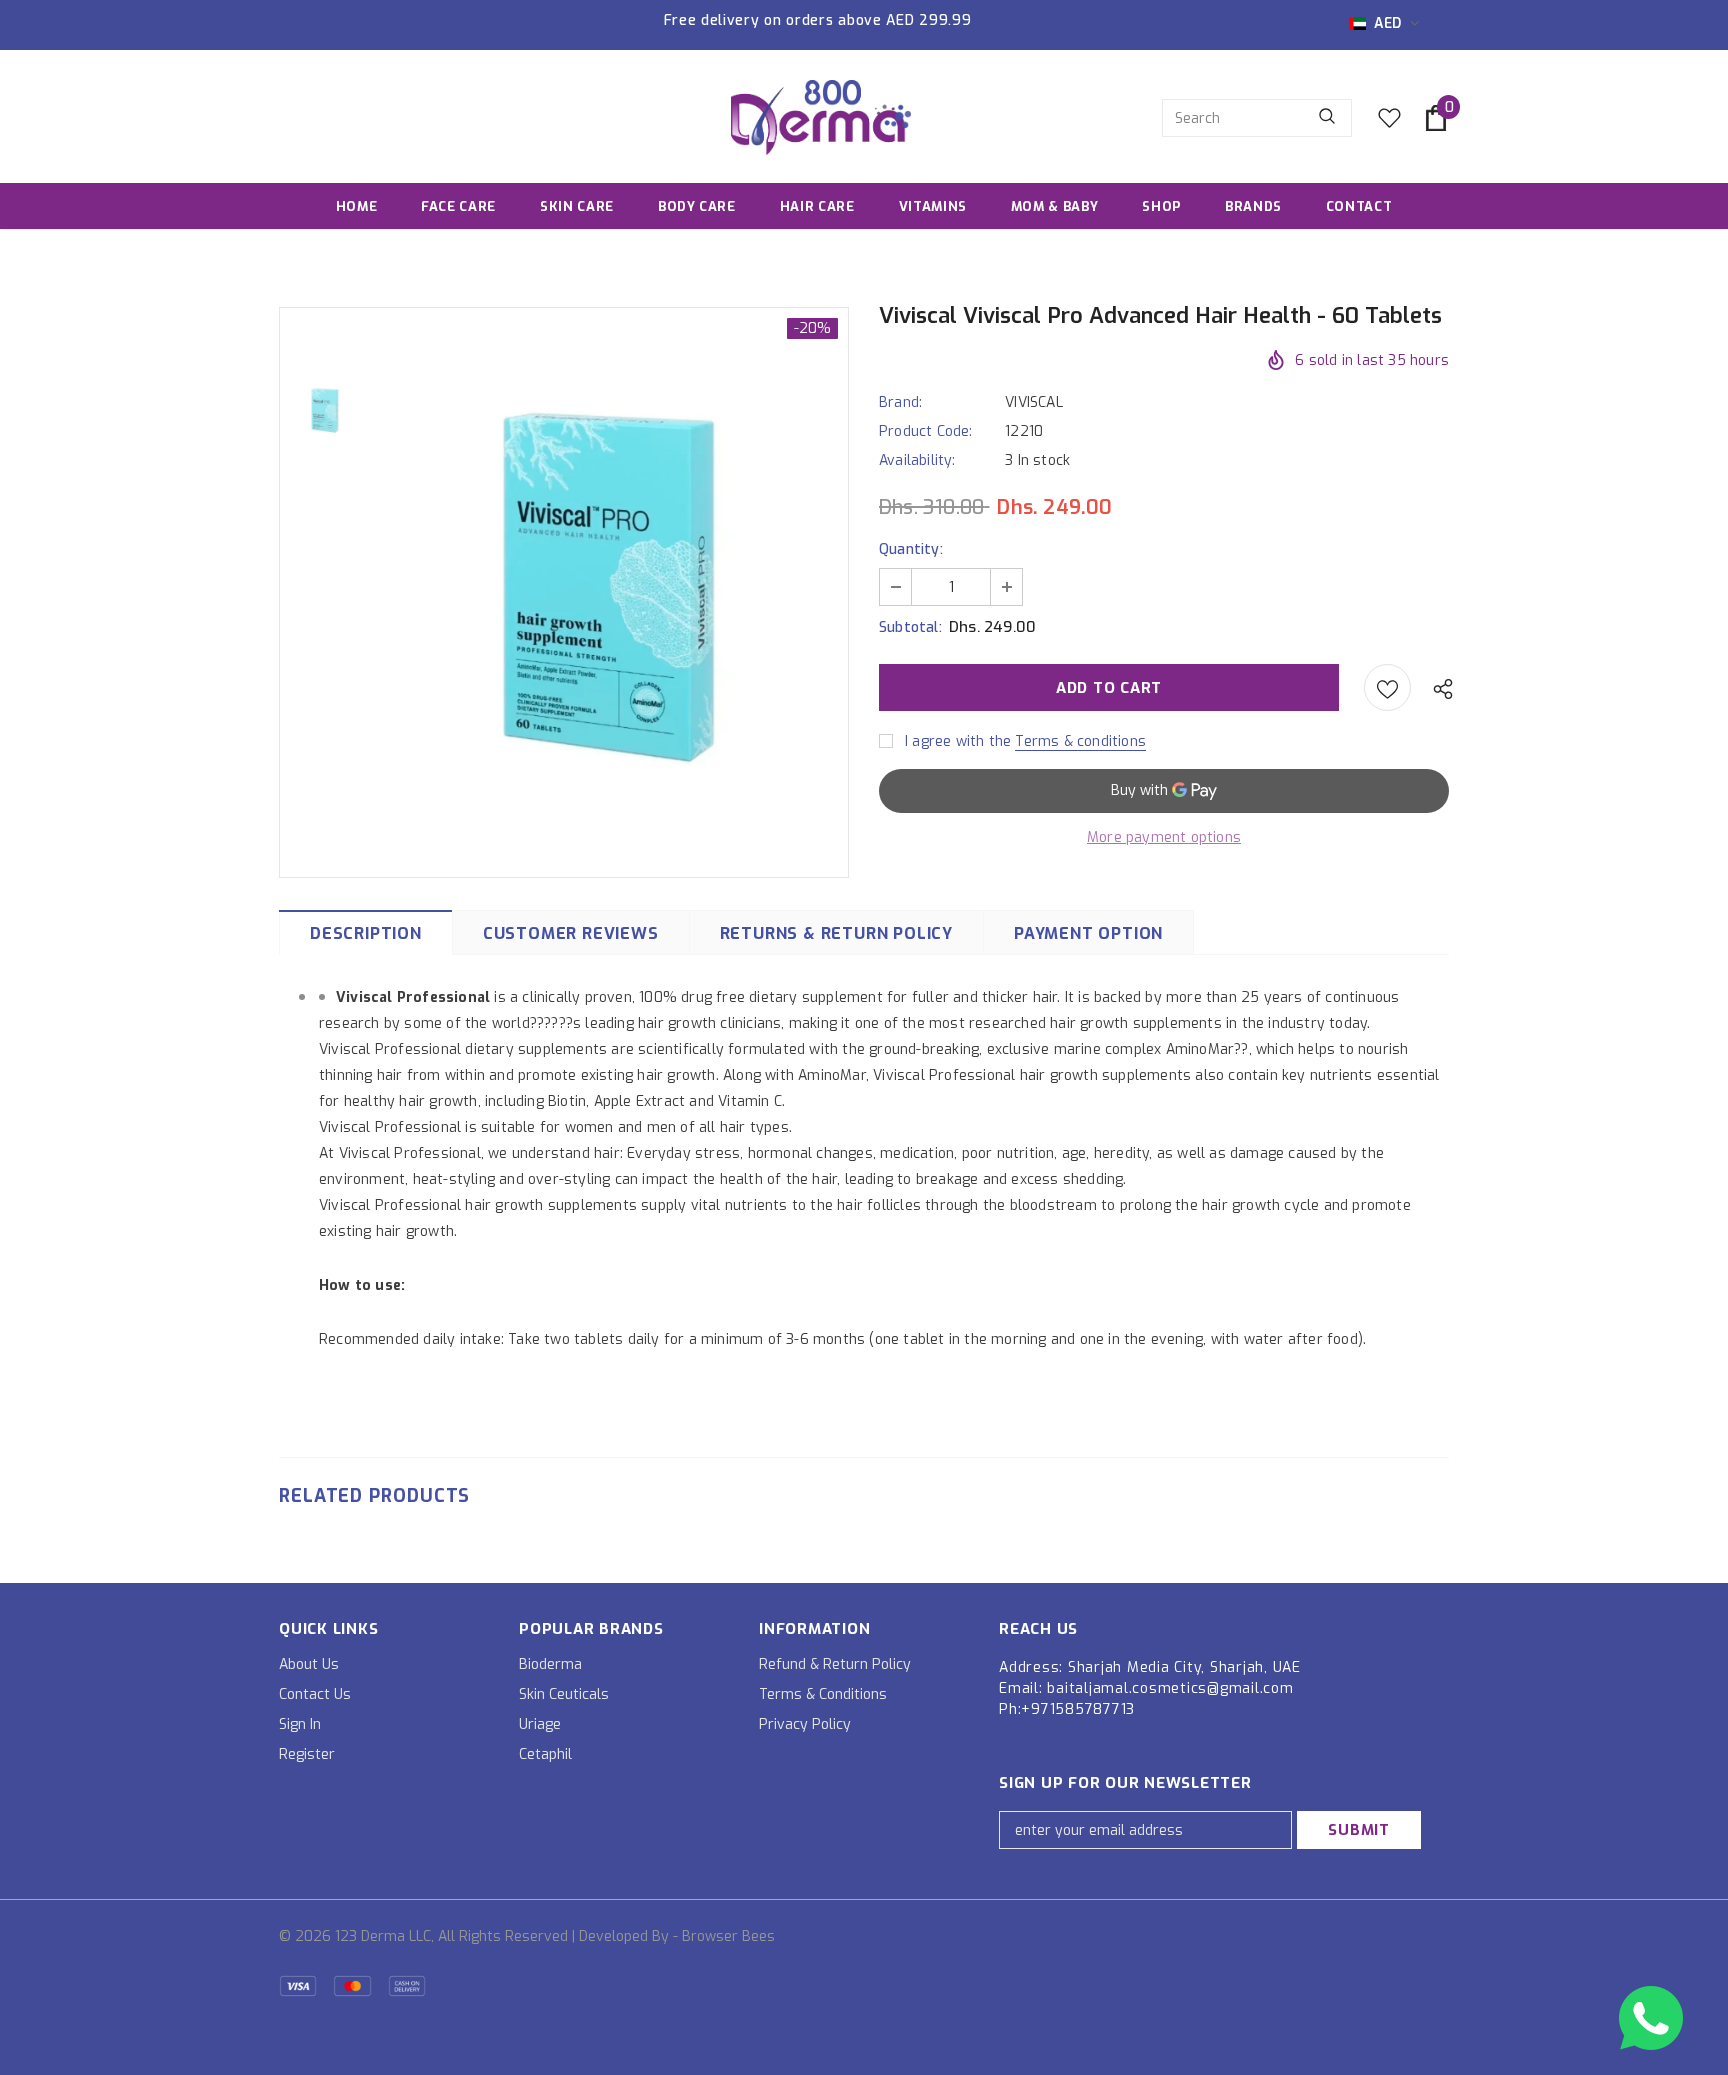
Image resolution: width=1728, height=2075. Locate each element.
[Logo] (821, 117)
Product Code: (926, 431)
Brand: (900, 402)
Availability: (917, 460)
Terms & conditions (1080, 741)
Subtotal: (910, 627)
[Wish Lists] (1387, 687)
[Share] (1438, 688)
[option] (609, 591)
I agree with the (958, 741)
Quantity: (911, 549)
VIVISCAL (1034, 402)
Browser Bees (728, 1936)
